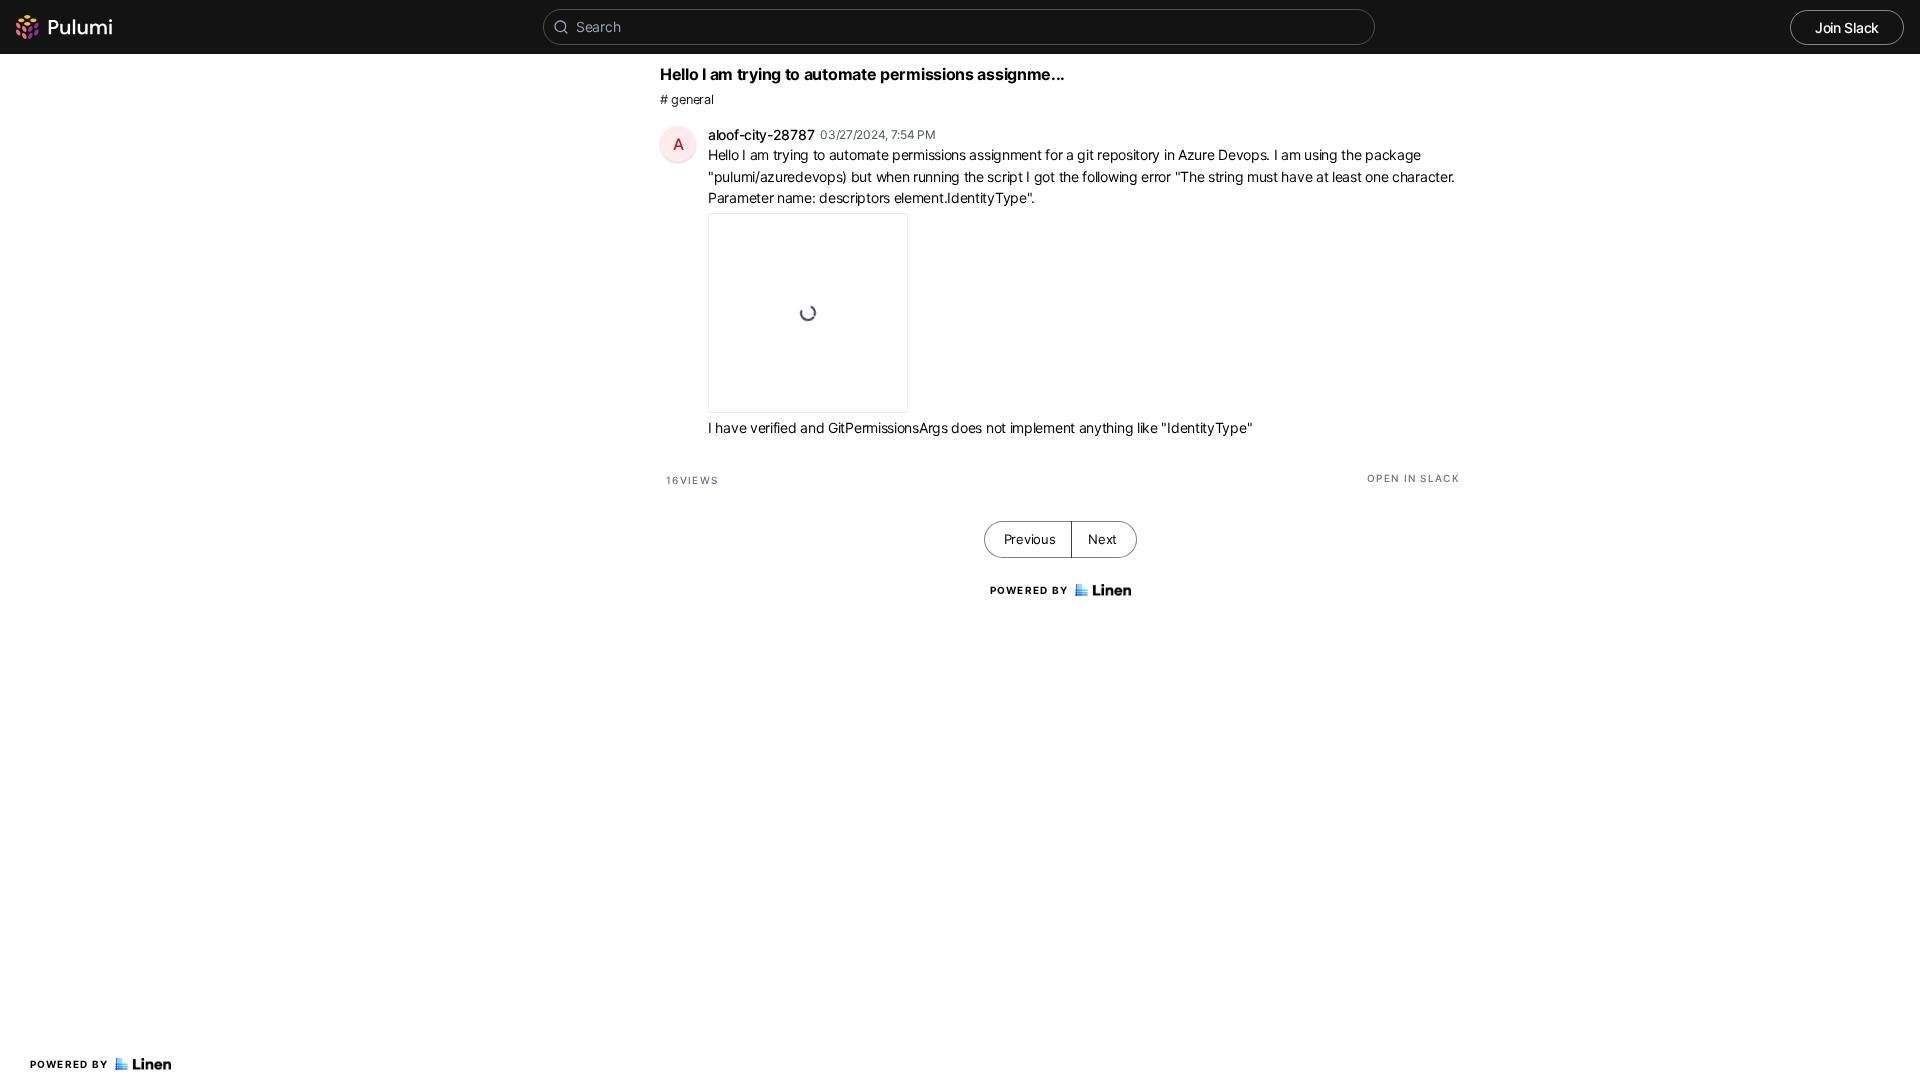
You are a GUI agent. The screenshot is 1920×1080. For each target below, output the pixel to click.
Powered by (69, 1064)
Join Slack (1847, 27)
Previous (1030, 539)
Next (1102, 539)
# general (686, 99)
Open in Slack (1413, 478)
